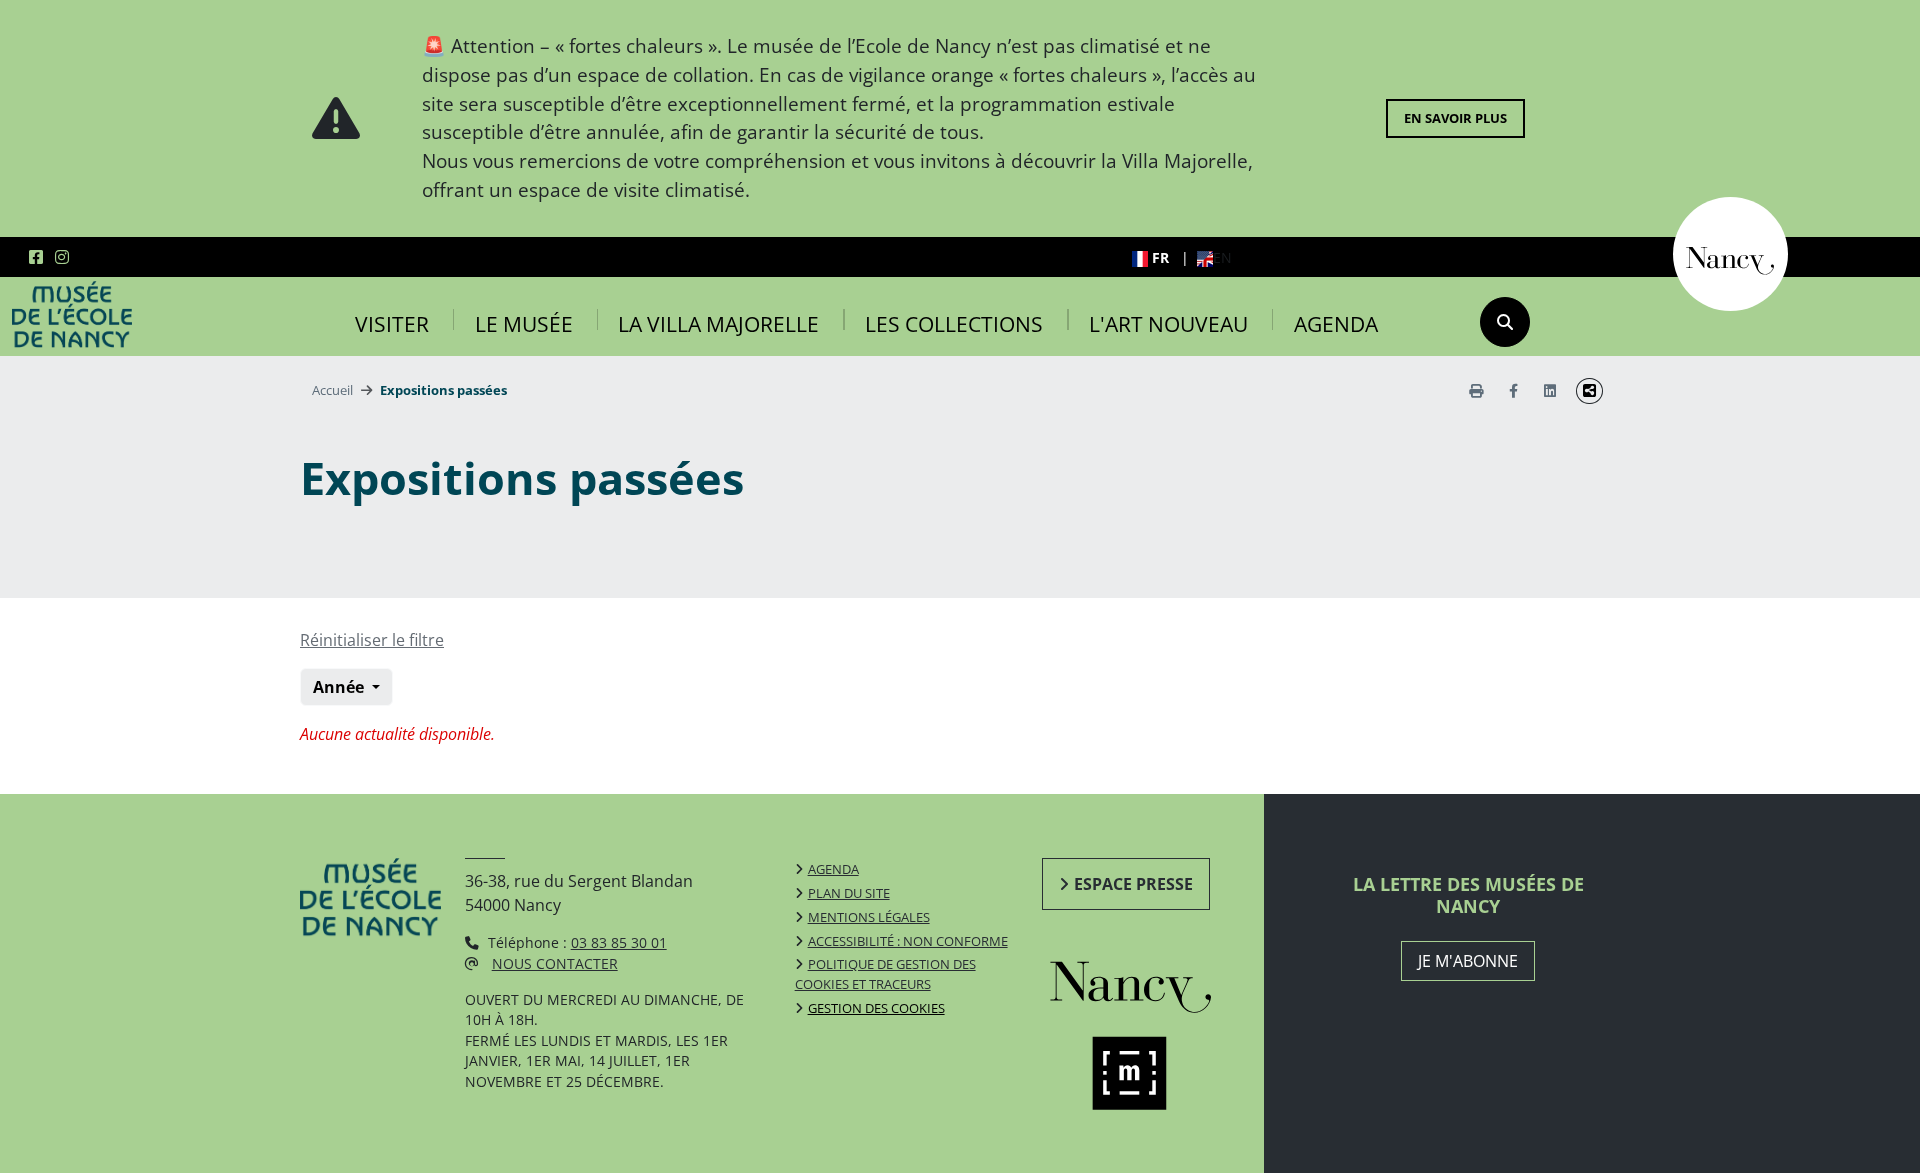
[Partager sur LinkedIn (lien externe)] (1550, 390)
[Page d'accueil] (72, 315)
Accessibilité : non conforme (908, 941)
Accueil (332, 390)
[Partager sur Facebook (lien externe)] (1513, 390)
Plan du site (849, 893)
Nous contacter (555, 963)
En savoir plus (1455, 118)
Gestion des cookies (876, 1008)
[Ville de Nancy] (1730, 252)
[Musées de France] (1153, 1073)
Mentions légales (869, 917)
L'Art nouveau (1168, 324)
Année (340, 687)
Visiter (392, 324)
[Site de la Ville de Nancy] (1153, 982)
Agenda (1336, 324)
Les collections (954, 324)
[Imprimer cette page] (1476, 390)
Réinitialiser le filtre (372, 640)
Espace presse (1133, 884)
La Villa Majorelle (718, 324)
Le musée (524, 324)
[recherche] (1505, 322)
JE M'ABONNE (1468, 961)
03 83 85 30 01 (619, 942)
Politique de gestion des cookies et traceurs (885, 974)
